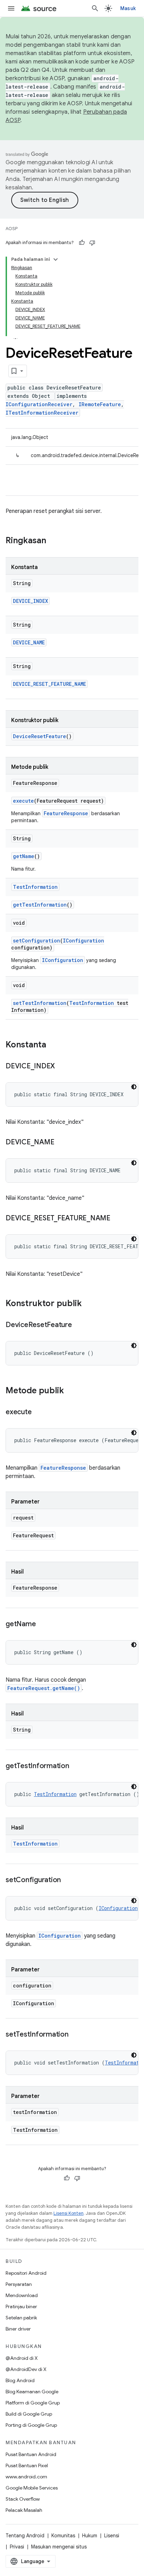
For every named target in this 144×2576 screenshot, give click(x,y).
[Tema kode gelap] (134, 1087)
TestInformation (35, 887)
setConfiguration (37, 941)
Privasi (17, 2547)
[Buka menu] (11, 8)
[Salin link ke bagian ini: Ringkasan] (53, 541)
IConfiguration (84, 941)
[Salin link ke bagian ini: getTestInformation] (76, 1766)
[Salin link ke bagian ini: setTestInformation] (75, 2035)
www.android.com (26, 2477)
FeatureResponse (66, 813)
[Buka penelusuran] (95, 8)
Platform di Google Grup (33, 2403)
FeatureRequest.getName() (44, 1688)
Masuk (128, 8)
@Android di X (22, 2358)
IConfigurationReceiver (39, 404)
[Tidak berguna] (92, 243)
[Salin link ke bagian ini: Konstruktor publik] (89, 1304)
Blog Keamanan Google (32, 2392)
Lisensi (112, 2536)
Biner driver (18, 2329)
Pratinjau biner (21, 2306)
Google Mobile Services (32, 2488)
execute (23, 801)
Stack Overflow (23, 2499)
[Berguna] (82, 243)
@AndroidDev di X (26, 2369)
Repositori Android (26, 2273)
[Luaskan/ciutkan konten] (56, 259)
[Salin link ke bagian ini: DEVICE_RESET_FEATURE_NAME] (117, 1219)
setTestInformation (40, 1003)
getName (24, 856)
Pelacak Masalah (24, 2510)
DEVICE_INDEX (30, 601)
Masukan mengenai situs (59, 2547)
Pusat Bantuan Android (31, 2454)
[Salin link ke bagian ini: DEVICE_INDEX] (62, 1067)
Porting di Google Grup (31, 2425)
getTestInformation (40, 905)
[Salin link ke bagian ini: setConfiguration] (68, 1880)
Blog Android (20, 2380)
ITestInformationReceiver (42, 413)
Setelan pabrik (21, 2318)
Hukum (90, 2536)
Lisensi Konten (69, 2213)
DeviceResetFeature (39, 736)
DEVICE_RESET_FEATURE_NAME (49, 684)
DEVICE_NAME (29, 642)
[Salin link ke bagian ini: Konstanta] (53, 1045)
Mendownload (22, 2295)
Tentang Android (25, 2536)
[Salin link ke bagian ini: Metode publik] (71, 1391)
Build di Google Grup (29, 2414)
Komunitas (63, 2536)
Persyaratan (19, 2284)
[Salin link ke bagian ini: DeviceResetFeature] (79, 1325)
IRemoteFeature (100, 404)
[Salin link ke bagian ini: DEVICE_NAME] (61, 1143)
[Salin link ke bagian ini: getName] (43, 1624)
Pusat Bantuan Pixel (27, 2465)
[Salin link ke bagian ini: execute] (38, 1412)
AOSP (12, 229)
